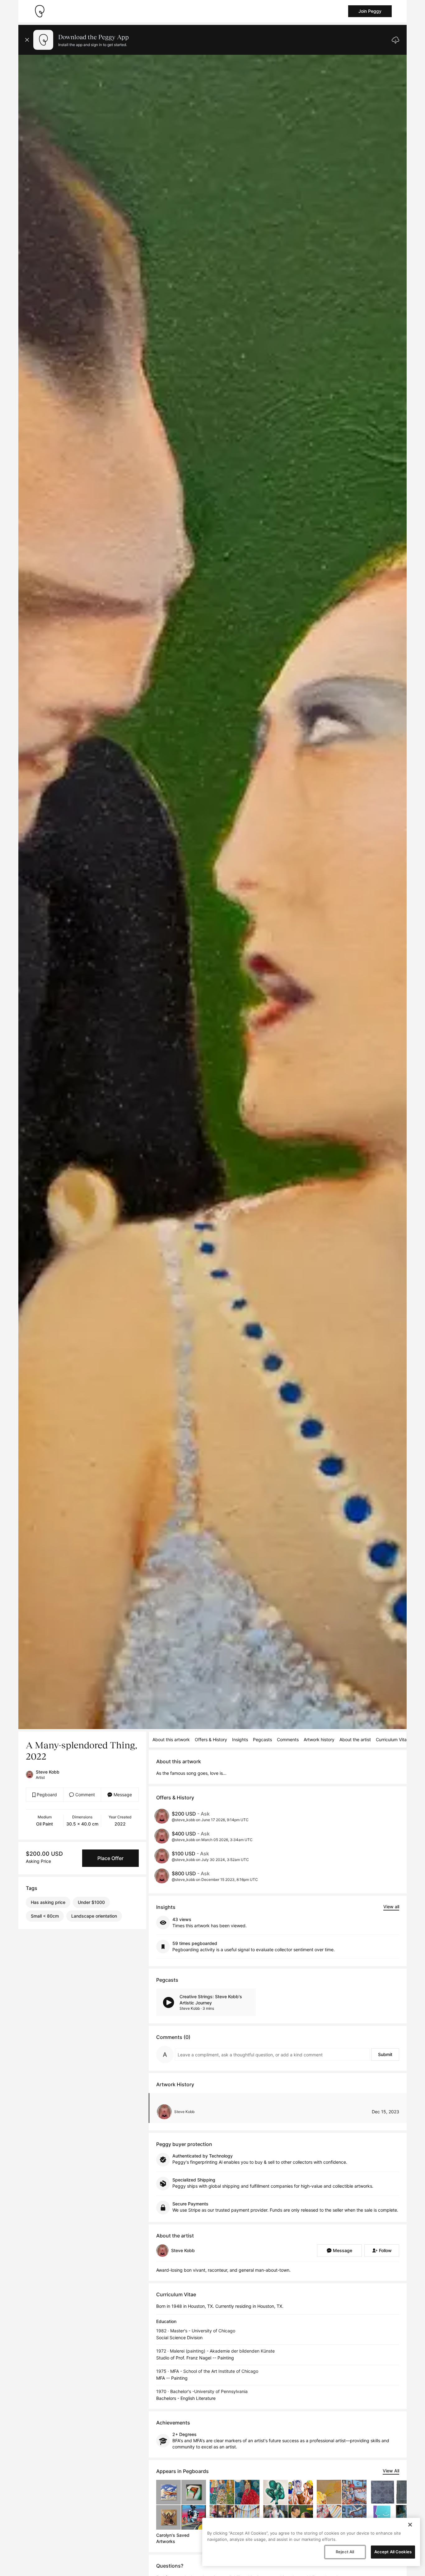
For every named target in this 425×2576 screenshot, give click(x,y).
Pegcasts (262, 1739)
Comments (288, 1739)
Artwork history (319, 1739)
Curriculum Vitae (392, 1739)
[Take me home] (40, 11)
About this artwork (171, 1739)
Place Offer (110, 1858)
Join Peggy (370, 11)
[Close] (410, 2525)
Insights (240, 1739)
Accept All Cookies (393, 2552)
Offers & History (211, 1739)
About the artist (355, 1739)
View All (391, 2471)
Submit (385, 2054)
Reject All (345, 2552)
